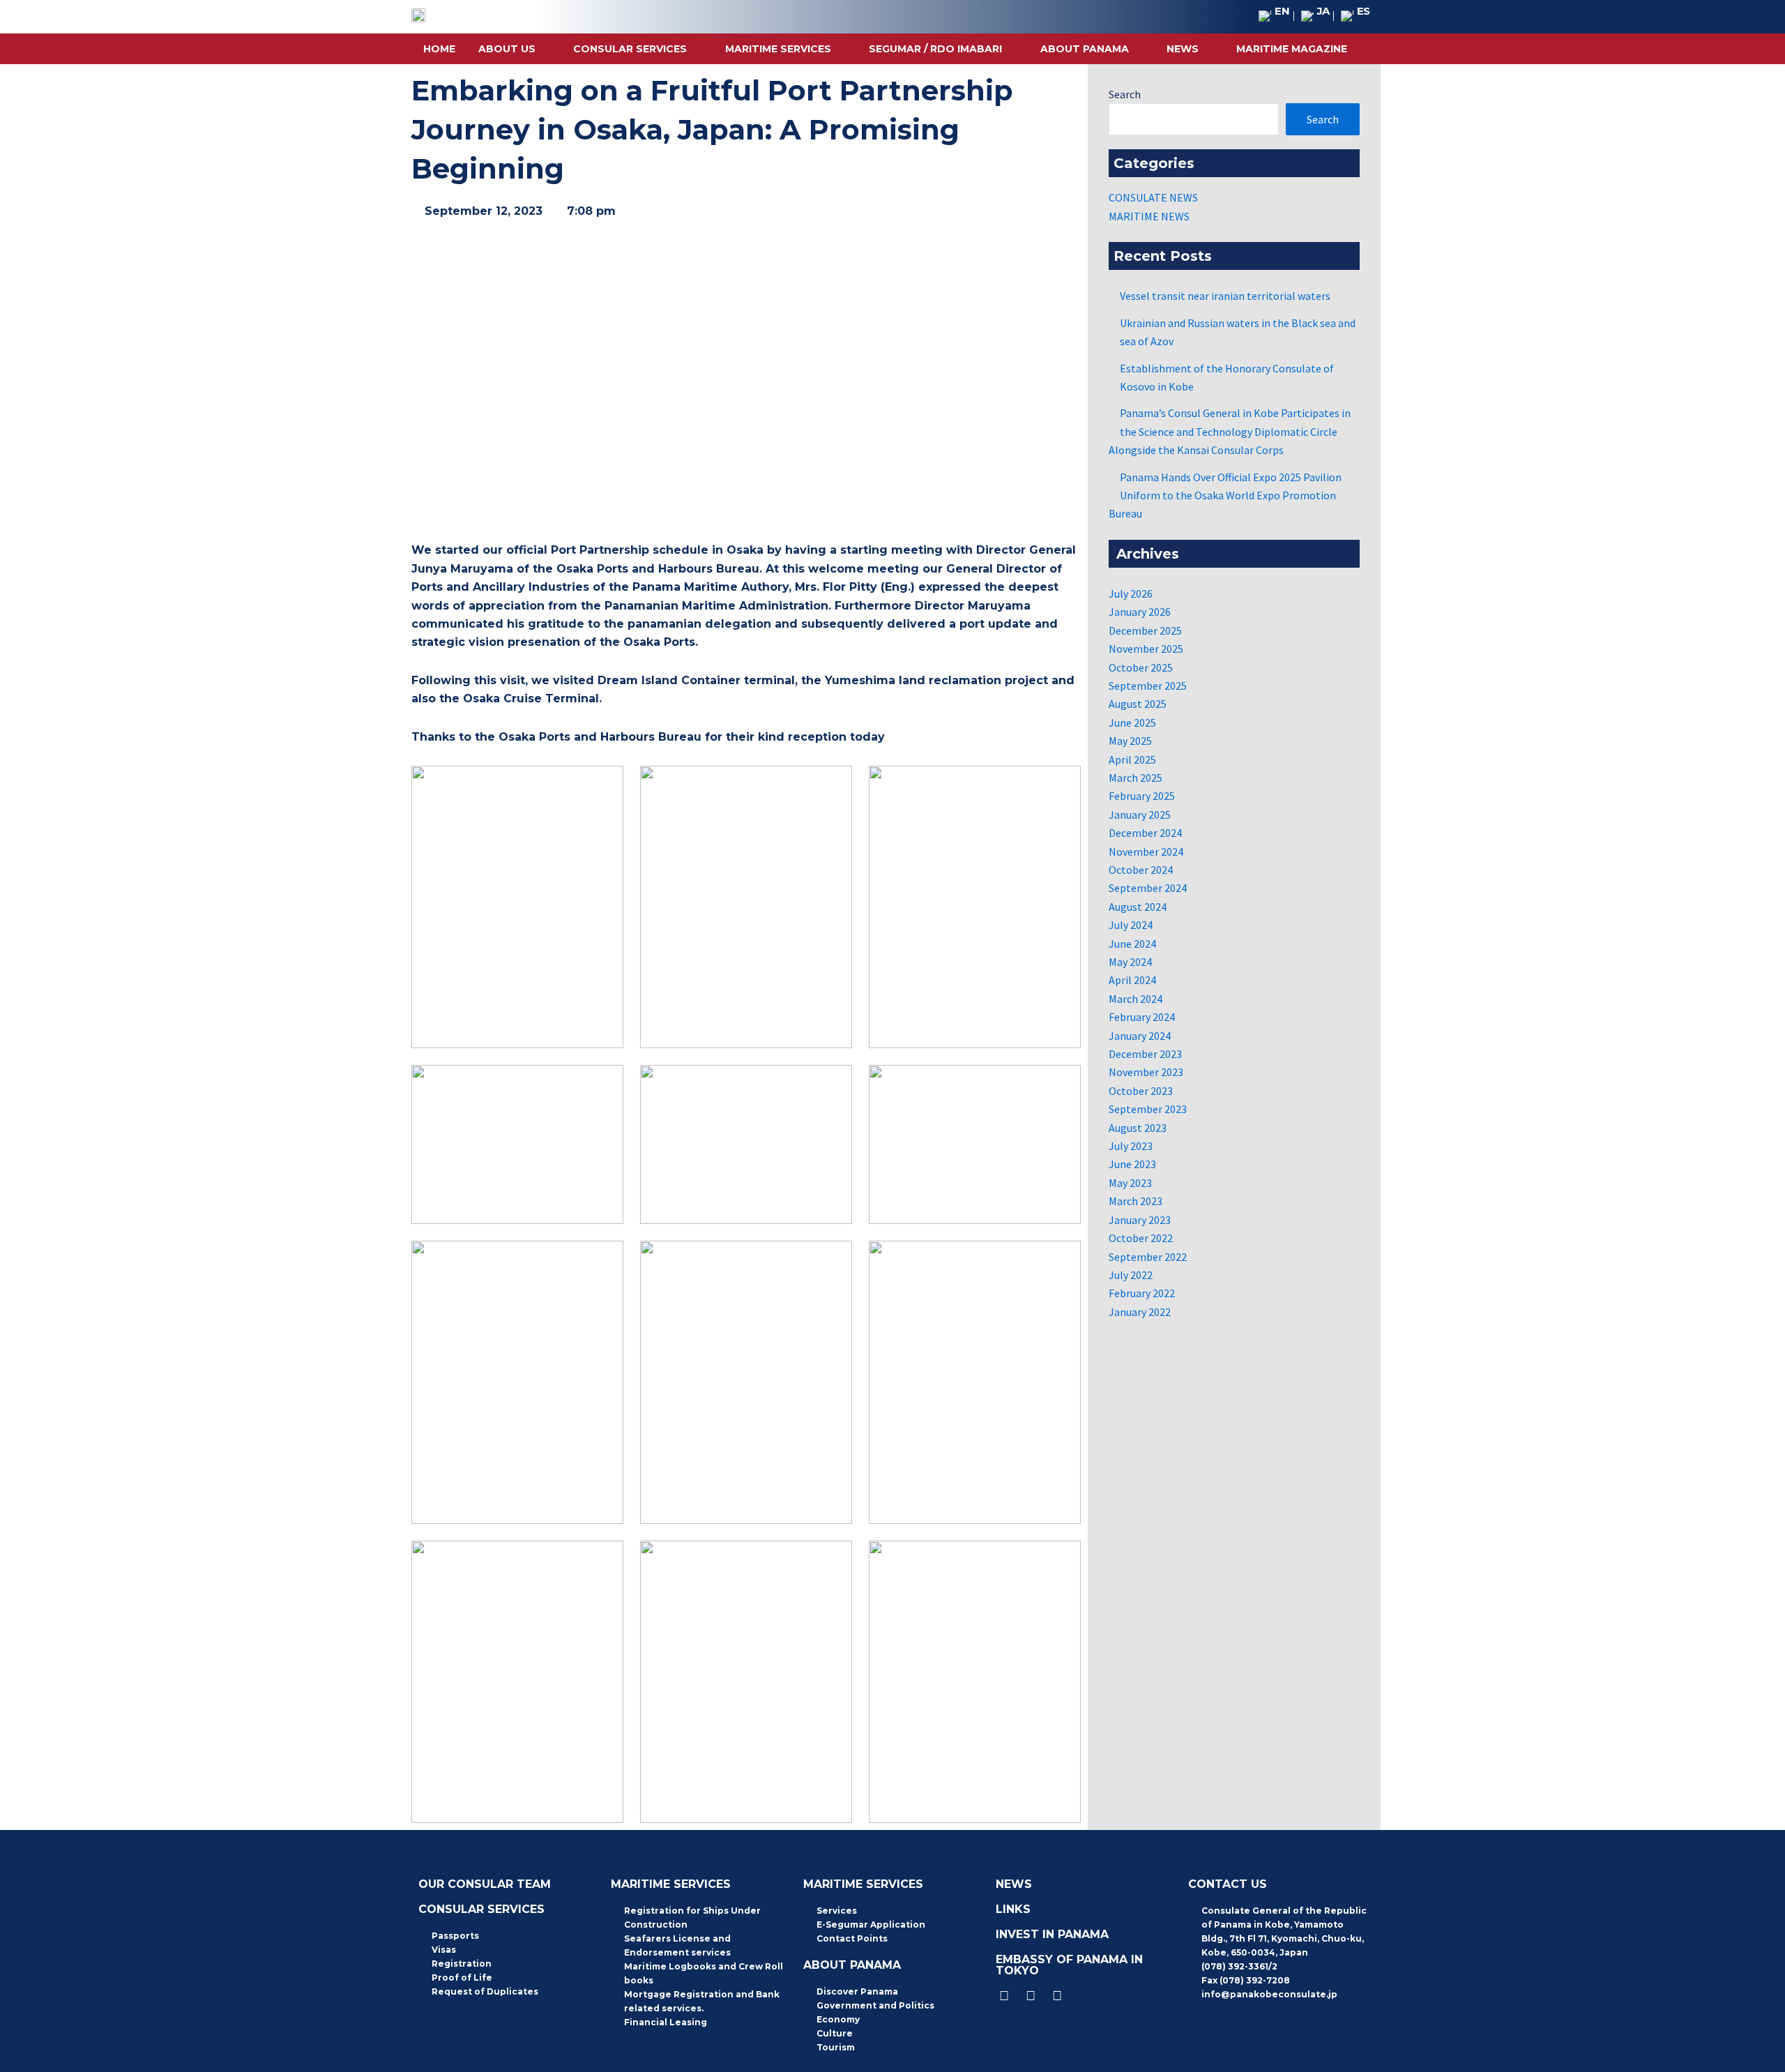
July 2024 (1131, 925)
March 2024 (1135, 999)
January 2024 (1140, 1036)
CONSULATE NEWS (1153, 197)
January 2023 (1140, 1220)
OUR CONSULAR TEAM (485, 1884)
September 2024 (1148, 888)
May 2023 (1130, 1183)
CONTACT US (1228, 1884)
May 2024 (1130, 962)
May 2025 (1130, 741)
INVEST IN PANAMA (1052, 1934)
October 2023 (1141, 1091)
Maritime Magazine (1292, 49)
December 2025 (1145, 630)
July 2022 (1131, 1275)
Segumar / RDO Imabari (935, 49)
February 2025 (1142, 796)
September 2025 (1148, 686)
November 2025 (1146, 649)
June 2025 (1132, 723)
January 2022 (1140, 1312)
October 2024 (1141, 870)
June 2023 (1132, 1164)
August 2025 (1138, 704)
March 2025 (1135, 778)
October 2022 (1141, 1238)
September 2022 (1148, 1257)
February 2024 (1142, 1017)
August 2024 (1138, 907)
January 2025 (1140, 815)
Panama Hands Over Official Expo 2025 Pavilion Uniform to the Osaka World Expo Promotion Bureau (1225, 496)
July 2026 (1131, 593)
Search (1125, 94)
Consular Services (630, 49)
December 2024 (1145, 833)
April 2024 (1132, 980)
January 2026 (1140, 612)
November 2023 (1146, 1072)
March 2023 (1135, 1201)
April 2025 (1132, 759)
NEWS (1183, 49)
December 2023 (1145, 1054)
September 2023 (1148, 1109)
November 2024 (1146, 852)
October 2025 (1141, 667)
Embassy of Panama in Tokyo (1069, 1965)
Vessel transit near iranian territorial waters (1225, 296)
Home (439, 49)
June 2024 (1132, 944)
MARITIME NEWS (1149, 216)
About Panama (1085, 49)
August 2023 (1138, 1128)
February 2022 (1142, 1293)
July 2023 (1131, 1146)
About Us (507, 49)
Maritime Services (778, 49)
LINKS (1013, 1909)
